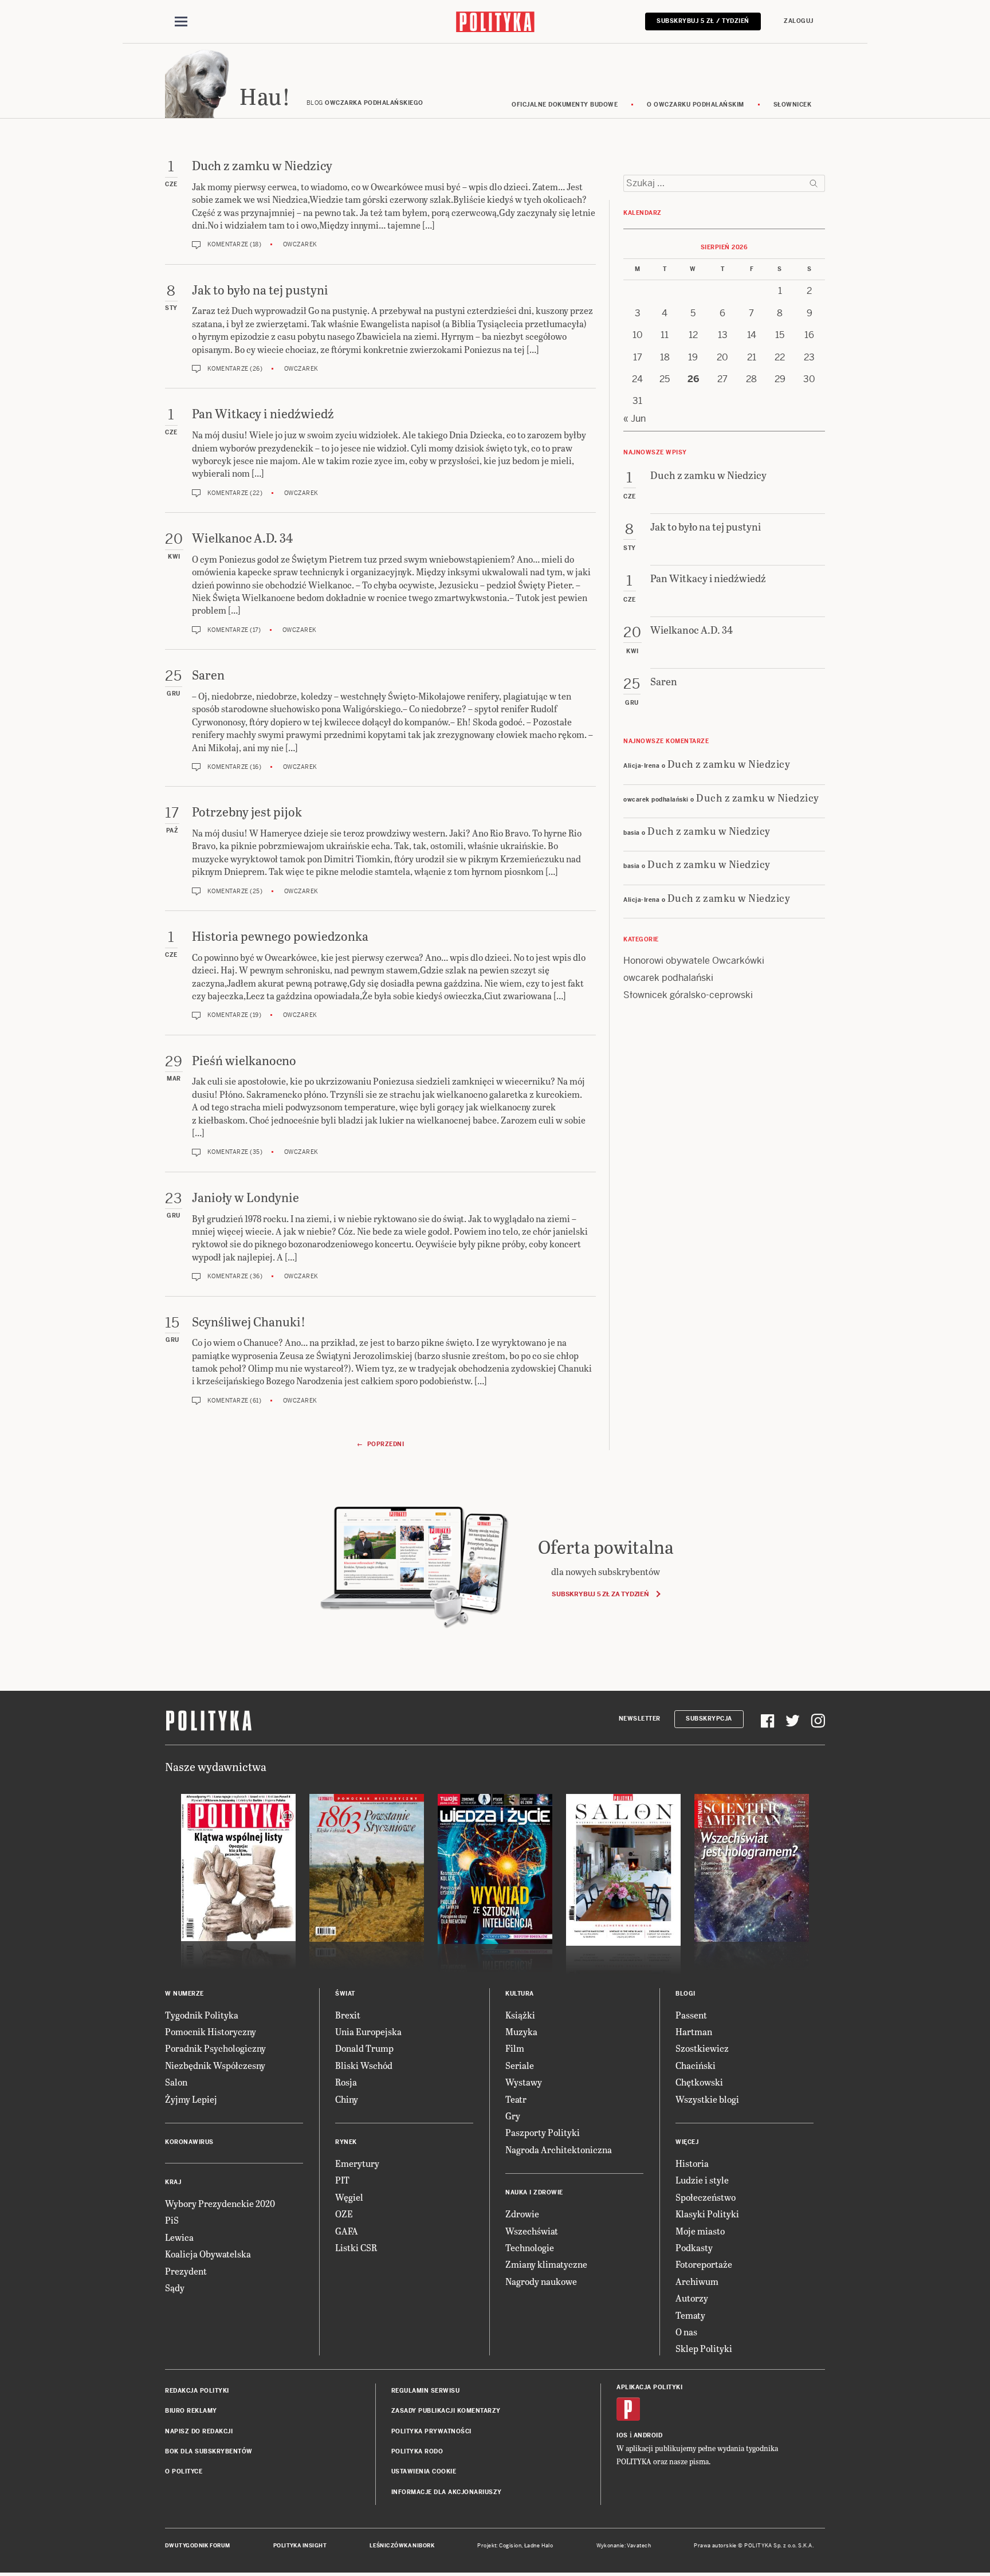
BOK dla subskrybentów (209, 2451)
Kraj (173, 2182)
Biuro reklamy (191, 2411)
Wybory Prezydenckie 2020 (220, 2203)
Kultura (520, 1994)
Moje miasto (700, 2231)
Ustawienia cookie (424, 2471)
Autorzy (692, 2298)
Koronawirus (189, 2142)
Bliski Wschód (364, 2065)
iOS (622, 2435)
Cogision (510, 2546)
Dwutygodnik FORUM (198, 2546)
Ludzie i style (702, 2180)
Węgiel (349, 2197)
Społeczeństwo (706, 2197)
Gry (513, 2116)
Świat (345, 1994)
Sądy (175, 2288)
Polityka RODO (417, 2451)
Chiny (347, 2099)
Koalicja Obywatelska (208, 2254)
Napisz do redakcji (199, 2431)
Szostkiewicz (702, 2048)
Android (648, 2435)
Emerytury (357, 2163)
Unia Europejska (368, 2031)
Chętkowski (699, 2082)
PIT (342, 2180)
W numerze (184, 1994)
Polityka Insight (300, 2546)
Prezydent (186, 2271)
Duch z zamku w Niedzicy (729, 763)
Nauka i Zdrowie (534, 2192)
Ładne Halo (539, 2546)
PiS (172, 2220)
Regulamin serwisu (426, 2391)
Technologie (530, 2247)
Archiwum (697, 2281)
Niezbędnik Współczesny (215, 2065)
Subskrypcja (709, 1719)
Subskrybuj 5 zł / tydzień (703, 21)
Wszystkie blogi (707, 2099)
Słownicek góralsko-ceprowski (688, 995)
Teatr (516, 2099)
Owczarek (300, 244)
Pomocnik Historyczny (211, 2031)
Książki (520, 2015)
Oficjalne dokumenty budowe (565, 105)
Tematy (690, 2315)
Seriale (520, 2065)
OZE (344, 2214)
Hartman (694, 2031)
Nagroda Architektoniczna (559, 2149)
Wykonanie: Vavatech (624, 2546)
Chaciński (696, 2065)
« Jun (635, 419)
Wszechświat (532, 2231)
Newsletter (640, 1719)
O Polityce (184, 2471)
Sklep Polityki (704, 2348)
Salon (176, 2082)
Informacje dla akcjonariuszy (447, 2492)
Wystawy (524, 2082)
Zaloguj (799, 21)
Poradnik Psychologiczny (215, 2048)
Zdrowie (522, 2214)
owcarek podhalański (668, 978)
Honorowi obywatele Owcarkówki (694, 961)
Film (515, 2048)
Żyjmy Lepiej (191, 2099)
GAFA (347, 2231)
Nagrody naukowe (541, 2281)
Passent (691, 2015)
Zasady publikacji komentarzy (446, 2411)
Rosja (346, 2082)
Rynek (346, 2142)
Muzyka (521, 2031)
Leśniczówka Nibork (402, 2546)
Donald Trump (364, 2048)
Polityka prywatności (431, 2431)
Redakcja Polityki (197, 2391)
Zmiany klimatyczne (546, 2264)
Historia (692, 2163)
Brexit (348, 2015)
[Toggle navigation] (181, 22)
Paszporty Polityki (543, 2132)
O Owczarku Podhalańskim (696, 105)
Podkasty (694, 2247)
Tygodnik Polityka (202, 2015)
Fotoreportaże (704, 2264)
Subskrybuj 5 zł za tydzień (600, 1594)
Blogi (685, 1994)
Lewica (179, 2237)
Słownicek (793, 105)
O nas (686, 2332)
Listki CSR (356, 2247)
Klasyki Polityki (707, 2214)
